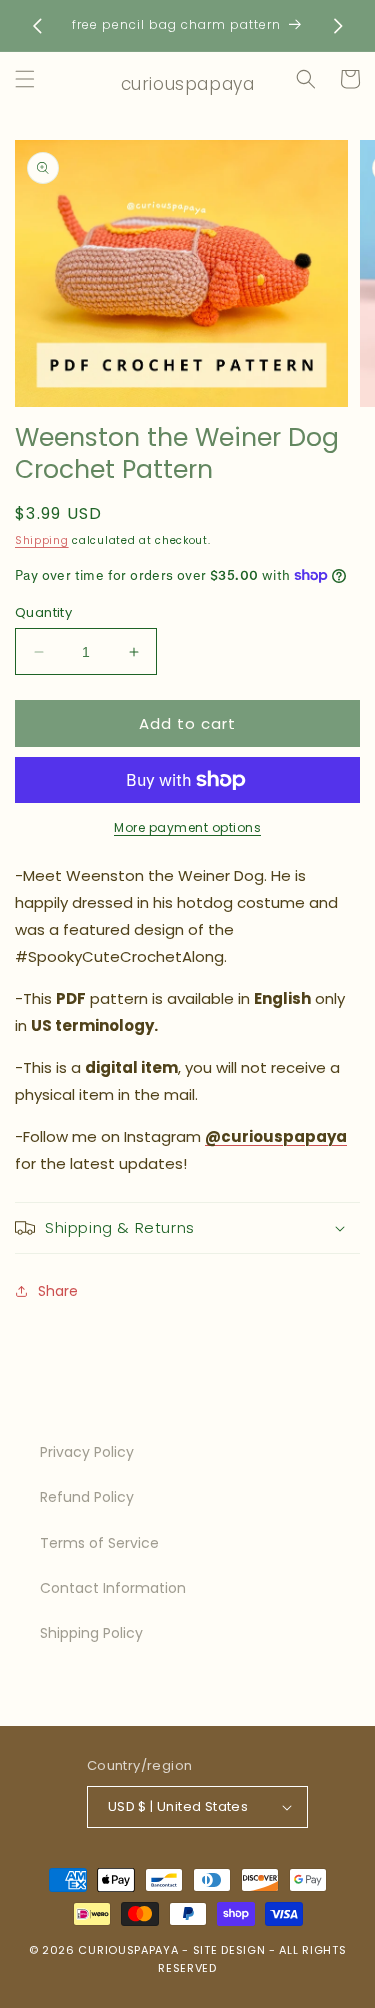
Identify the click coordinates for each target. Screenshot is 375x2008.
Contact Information (113, 1588)
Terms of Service (99, 1543)
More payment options (187, 827)
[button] (25, 79)
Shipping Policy (91, 1633)
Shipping (42, 540)
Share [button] (58, 1291)
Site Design (229, 1950)
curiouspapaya (128, 1950)
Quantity (43, 612)
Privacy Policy (87, 1452)
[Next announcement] (338, 26)
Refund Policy (87, 1497)
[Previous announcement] (37, 26)
